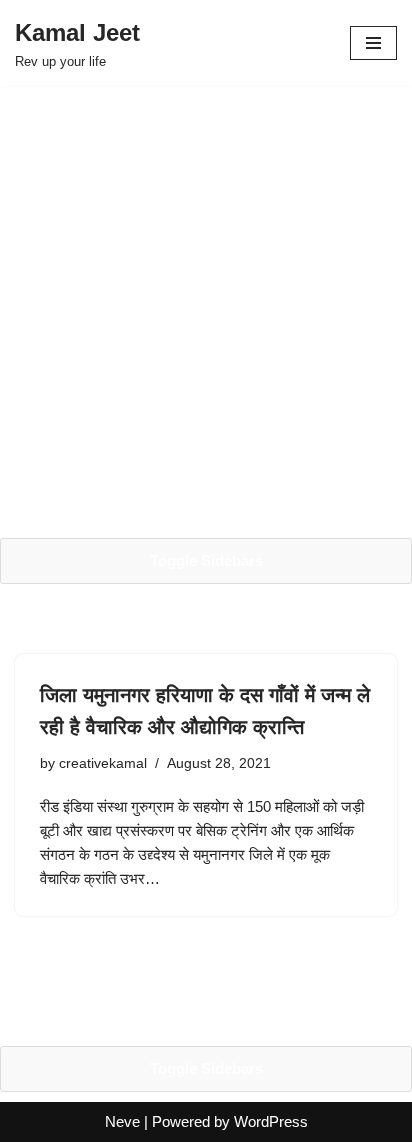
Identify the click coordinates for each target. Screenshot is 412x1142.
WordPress (271, 1121)
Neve (122, 1121)
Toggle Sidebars (206, 560)
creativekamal (103, 763)
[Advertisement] (206, 312)
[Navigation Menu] (373, 43)
